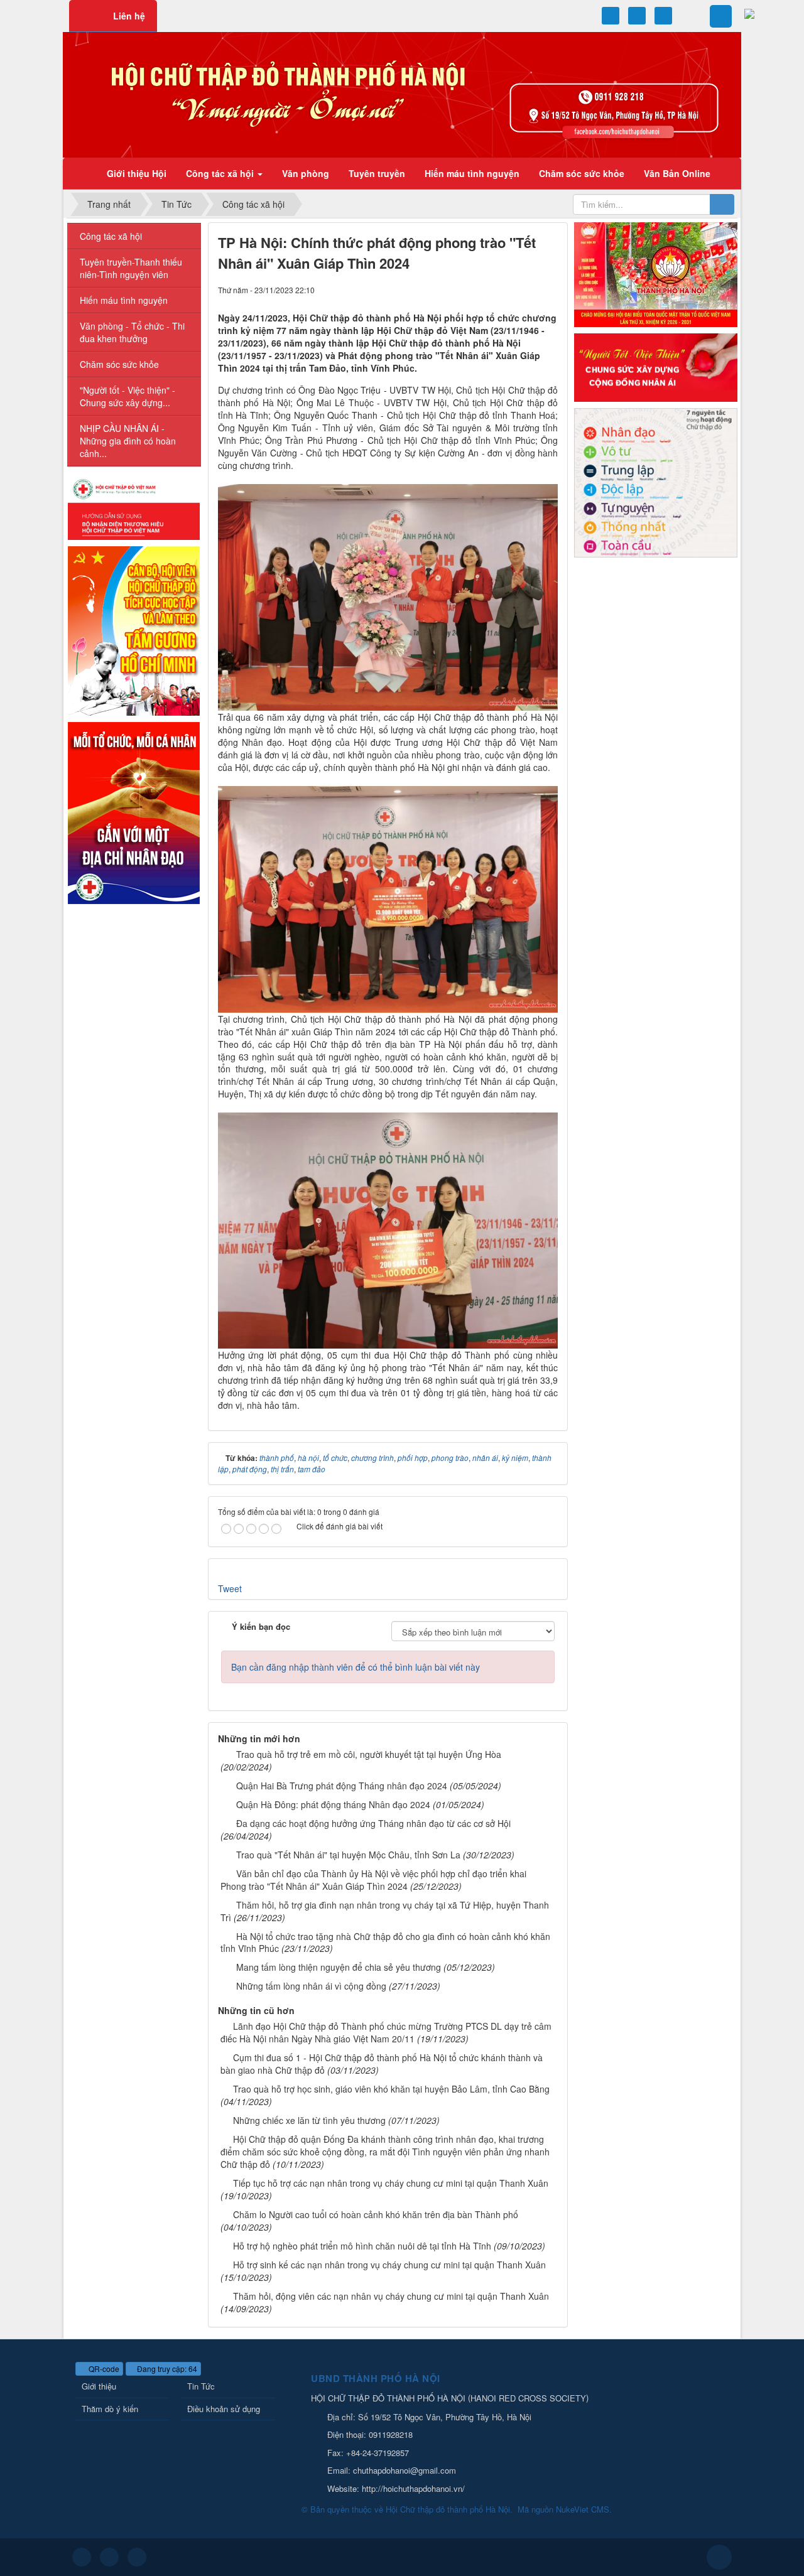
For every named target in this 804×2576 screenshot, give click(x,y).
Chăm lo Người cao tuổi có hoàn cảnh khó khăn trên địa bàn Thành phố (376, 2214)
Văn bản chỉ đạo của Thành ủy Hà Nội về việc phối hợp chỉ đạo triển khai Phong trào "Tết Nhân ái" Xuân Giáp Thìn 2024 (373, 1880)
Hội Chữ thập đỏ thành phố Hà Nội (448, 2509)
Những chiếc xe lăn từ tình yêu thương (309, 2120)
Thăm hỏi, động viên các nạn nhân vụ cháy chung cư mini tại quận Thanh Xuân (391, 2296)
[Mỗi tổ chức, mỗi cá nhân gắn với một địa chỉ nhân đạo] (134, 812)
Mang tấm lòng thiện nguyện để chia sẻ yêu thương (339, 1967)
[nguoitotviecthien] (656, 366)
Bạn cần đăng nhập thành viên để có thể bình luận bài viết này (356, 1667)
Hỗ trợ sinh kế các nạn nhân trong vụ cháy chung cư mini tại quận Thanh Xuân (389, 2265)
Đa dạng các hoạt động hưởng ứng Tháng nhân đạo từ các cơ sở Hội (373, 1823)
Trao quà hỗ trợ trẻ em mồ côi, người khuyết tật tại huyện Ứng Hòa (369, 1754)
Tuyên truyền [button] (377, 173)
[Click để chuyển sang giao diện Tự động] (82, 2557)
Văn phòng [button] (306, 173)
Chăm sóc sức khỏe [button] (582, 173)
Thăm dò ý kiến (110, 2409)
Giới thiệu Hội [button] (137, 173)
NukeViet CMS (583, 2509)
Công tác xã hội (111, 236)
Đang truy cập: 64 (166, 2369)
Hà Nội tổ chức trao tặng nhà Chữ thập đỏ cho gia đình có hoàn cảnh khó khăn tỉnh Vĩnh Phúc (385, 1943)
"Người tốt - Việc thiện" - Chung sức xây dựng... (128, 396)
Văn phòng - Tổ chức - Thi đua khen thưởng (132, 332)
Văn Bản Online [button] (677, 173)
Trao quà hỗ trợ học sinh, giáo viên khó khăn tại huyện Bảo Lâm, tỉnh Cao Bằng (391, 2089)
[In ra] (527, 289)
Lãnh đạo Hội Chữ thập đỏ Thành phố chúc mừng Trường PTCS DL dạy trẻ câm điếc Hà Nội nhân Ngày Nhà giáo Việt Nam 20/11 (386, 2032)
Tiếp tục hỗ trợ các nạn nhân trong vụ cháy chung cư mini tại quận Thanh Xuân (391, 2183)
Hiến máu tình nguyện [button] (472, 173)
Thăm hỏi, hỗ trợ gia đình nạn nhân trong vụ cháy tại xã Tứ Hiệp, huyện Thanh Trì (385, 1911)
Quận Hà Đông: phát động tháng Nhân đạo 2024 (333, 1804)
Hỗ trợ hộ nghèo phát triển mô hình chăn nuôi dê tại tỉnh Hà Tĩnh (362, 2246)
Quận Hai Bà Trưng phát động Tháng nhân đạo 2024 (342, 1786)
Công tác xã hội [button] (221, 173)
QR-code (103, 2369)
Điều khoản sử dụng (224, 2409)
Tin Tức (201, 2386)
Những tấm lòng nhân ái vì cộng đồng (311, 1986)
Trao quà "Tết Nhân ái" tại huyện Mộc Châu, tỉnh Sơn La (348, 1855)
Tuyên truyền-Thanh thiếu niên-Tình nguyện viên (131, 268)
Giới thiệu (99, 2386)
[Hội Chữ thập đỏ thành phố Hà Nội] (402, 94)
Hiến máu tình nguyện (124, 300)
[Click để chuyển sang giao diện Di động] (137, 2557)
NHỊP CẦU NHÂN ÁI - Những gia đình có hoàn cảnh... (128, 441)
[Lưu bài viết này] (548, 289)
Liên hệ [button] (129, 16)
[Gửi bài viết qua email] (506, 289)
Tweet (230, 1588)
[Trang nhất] (81, 173)
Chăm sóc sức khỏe (119, 364)
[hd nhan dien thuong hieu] (134, 508)
